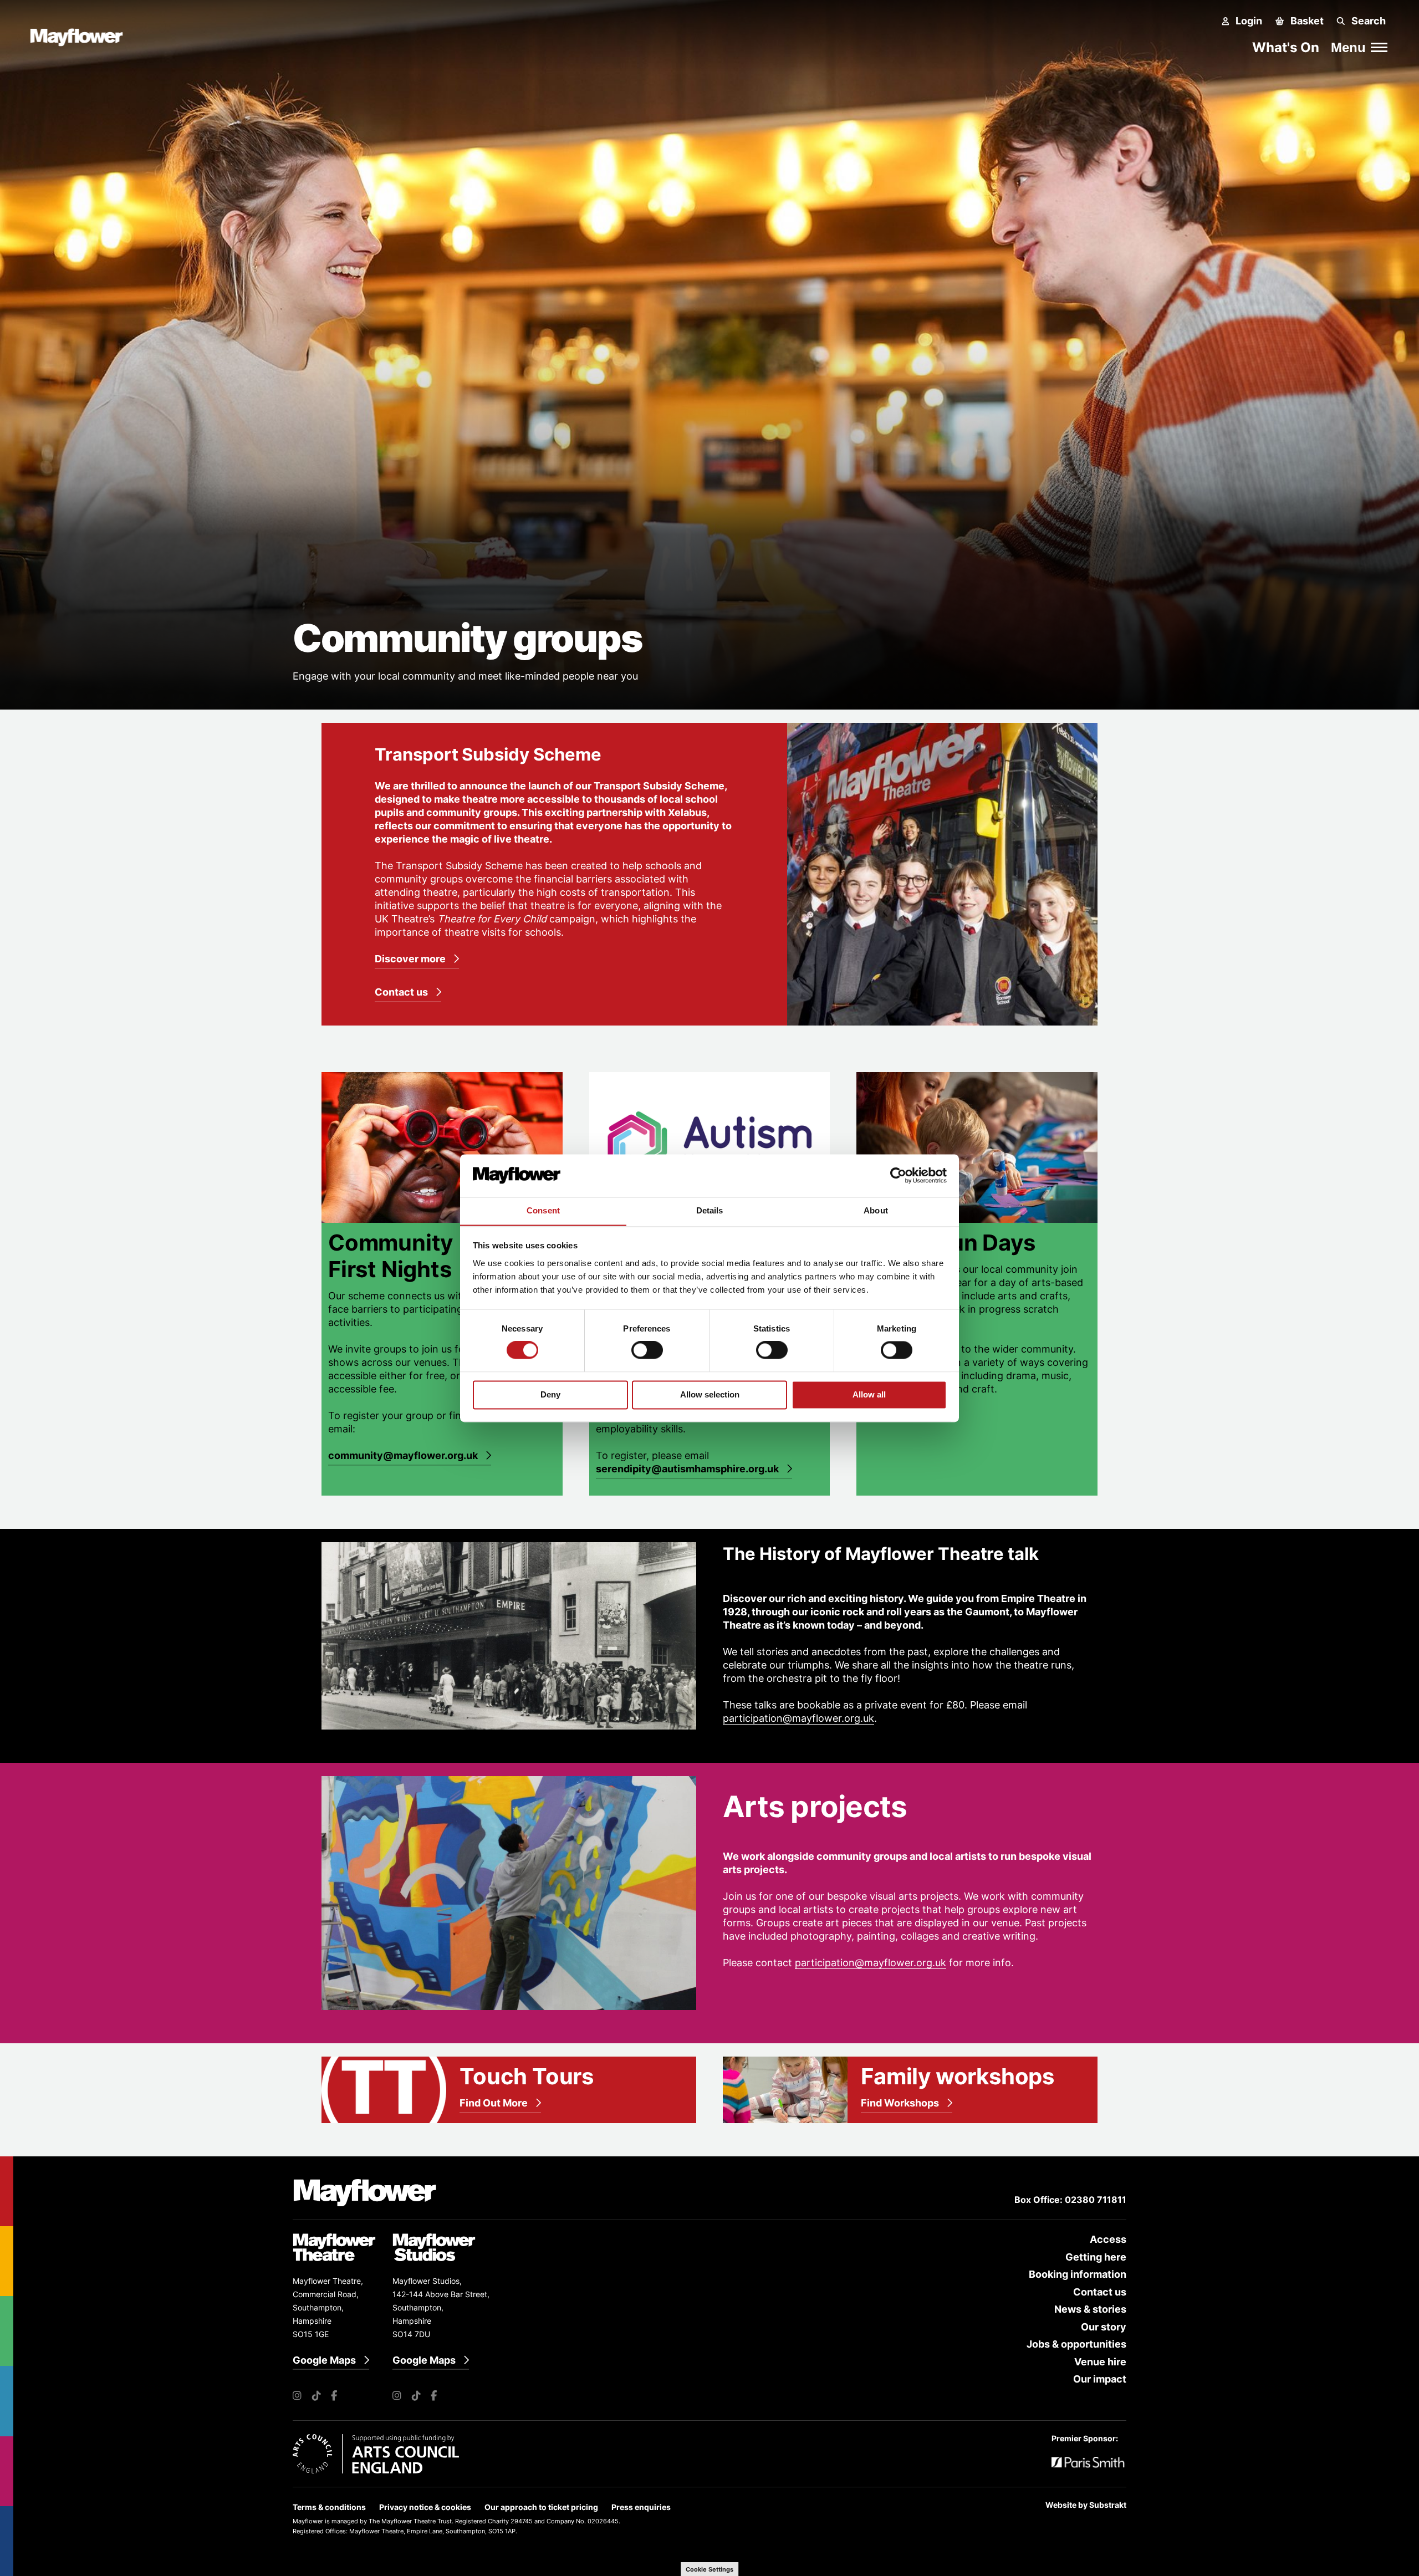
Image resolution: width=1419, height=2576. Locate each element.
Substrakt (1108, 2505)
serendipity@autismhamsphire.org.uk (687, 1469)
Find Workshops (900, 2103)
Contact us (401, 992)
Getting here (1096, 2257)
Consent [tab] (543, 1210)
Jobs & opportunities (1076, 2344)
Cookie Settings (709, 2569)
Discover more (410, 959)
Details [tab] (710, 1210)
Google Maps (324, 2360)
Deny (550, 1394)
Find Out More (494, 2103)
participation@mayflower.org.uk (798, 1718)
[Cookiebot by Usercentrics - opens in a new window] (898, 1175)
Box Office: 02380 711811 (1070, 2200)
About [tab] (876, 1210)
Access (1108, 2239)
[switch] (647, 1350)
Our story (1104, 2327)
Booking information (1078, 2274)
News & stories (1090, 2309)
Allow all (869, 1394)
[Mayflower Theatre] (82, 35)
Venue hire (1100, 2362)
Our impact (1100, 2379)
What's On (1286, 47)
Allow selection (710, 1394)
